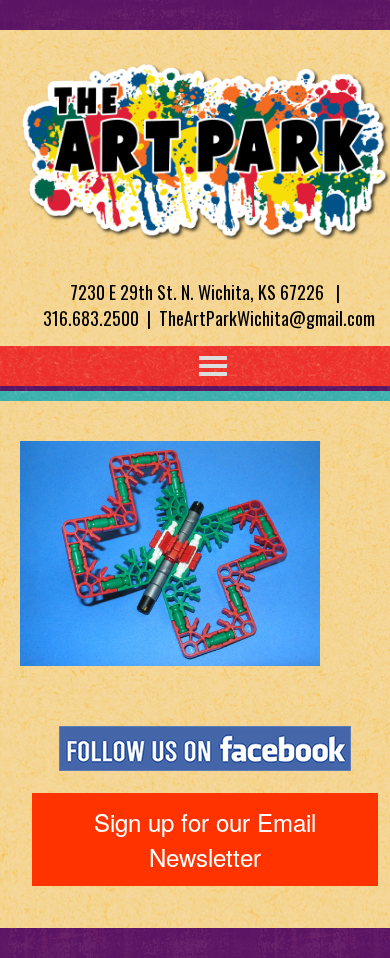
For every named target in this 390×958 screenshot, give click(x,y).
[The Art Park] (205, 147)
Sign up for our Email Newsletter (205, 838)
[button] (172, 366)
